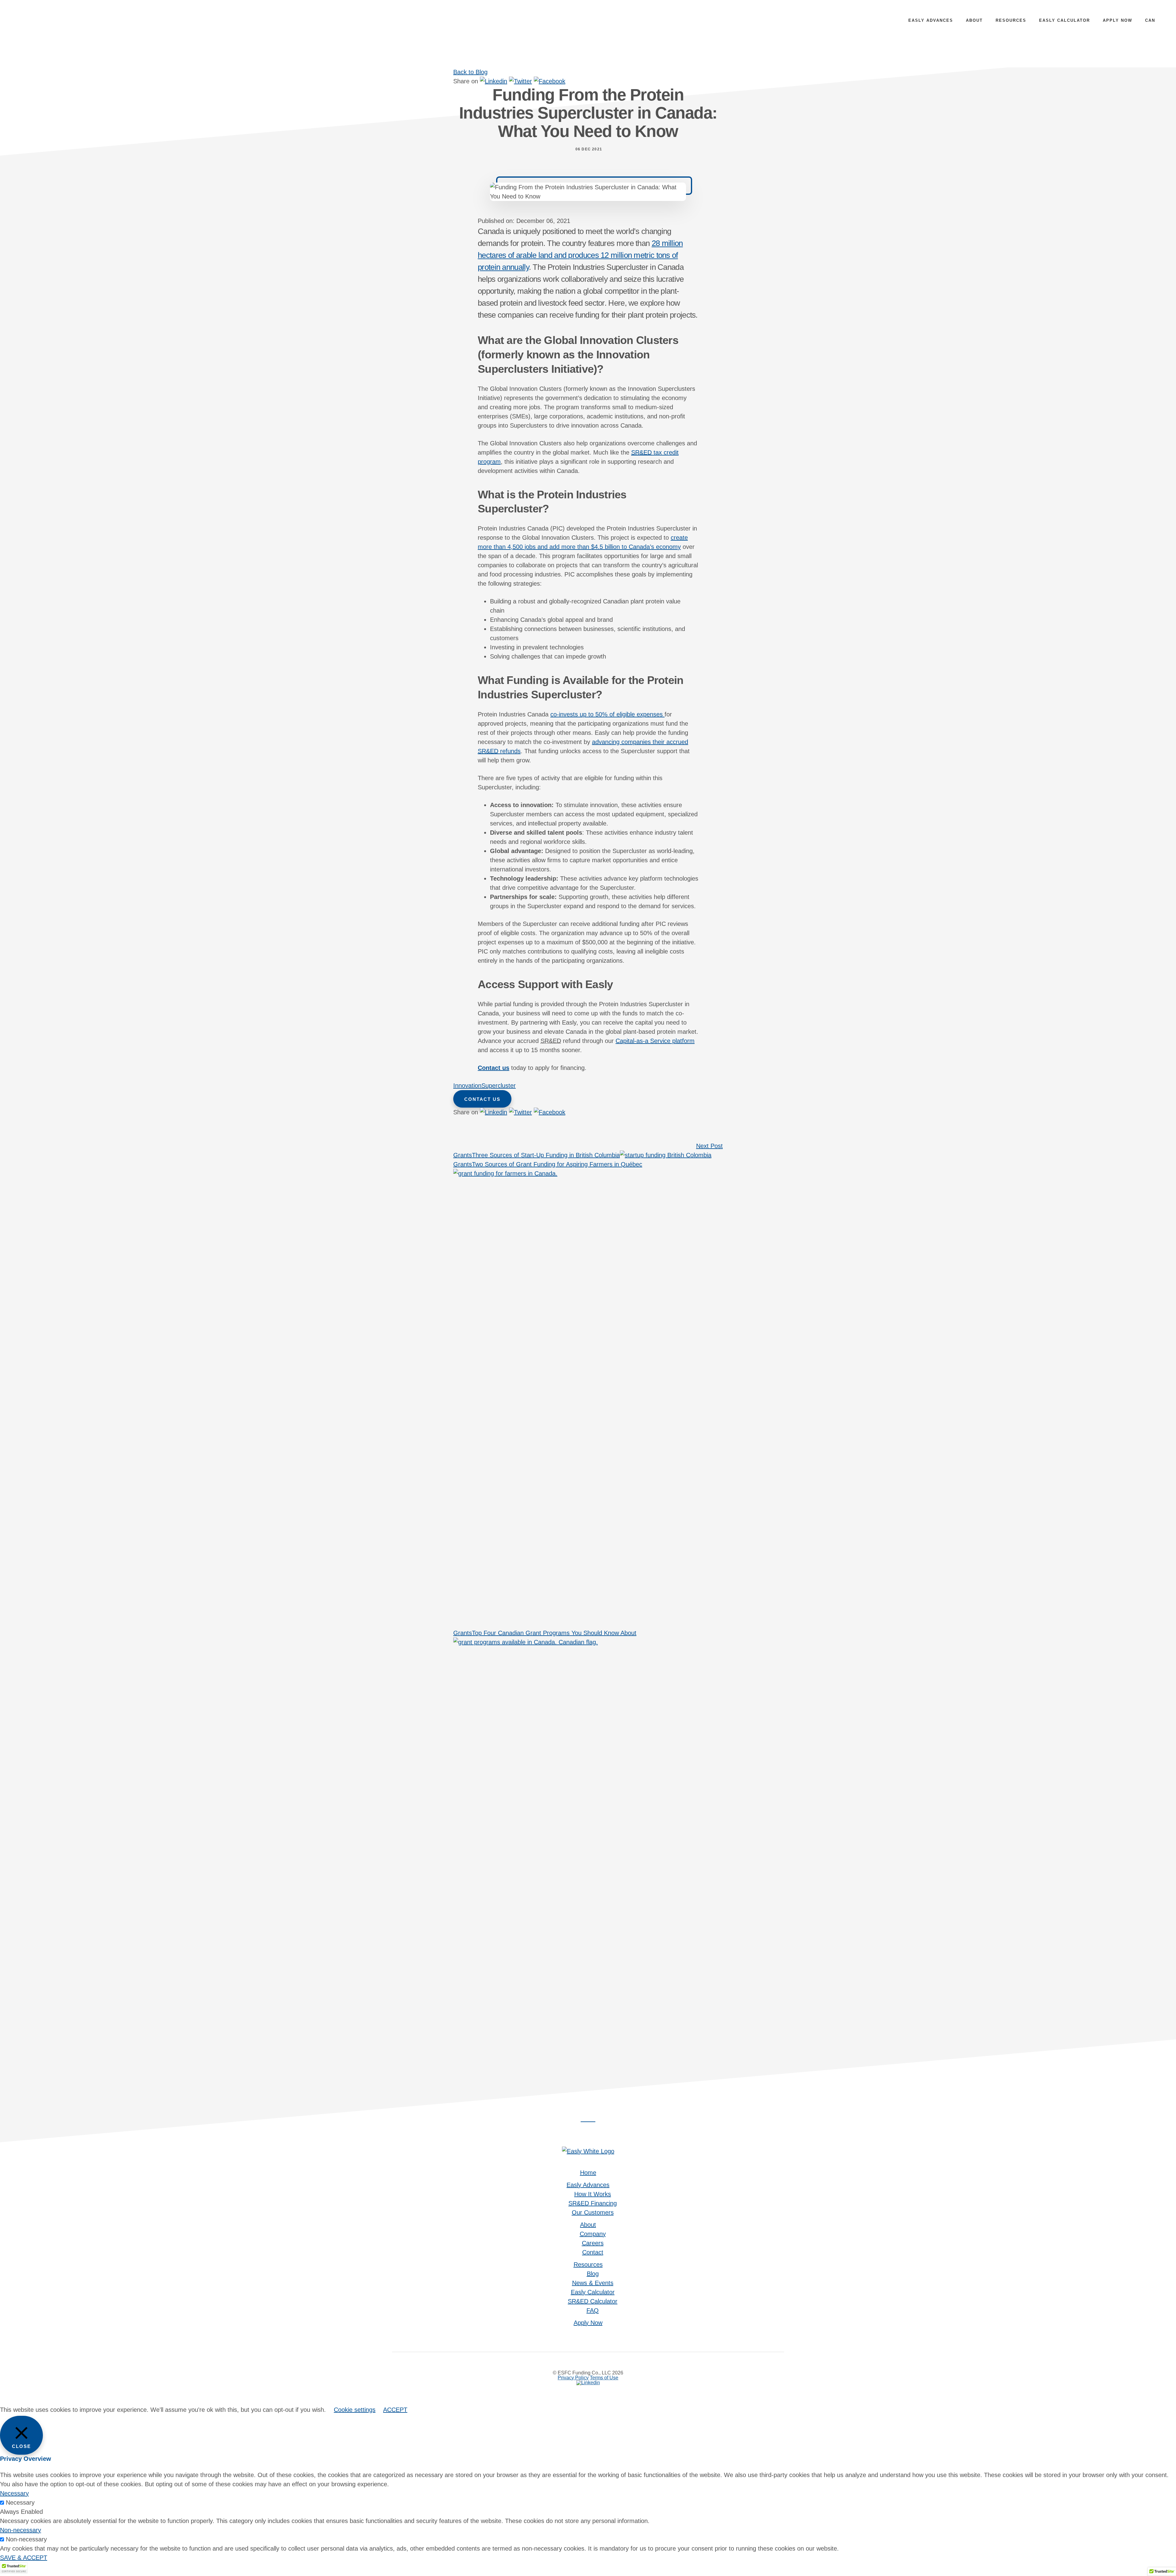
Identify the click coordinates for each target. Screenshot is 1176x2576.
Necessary (20, 2502)
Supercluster (499, 1086)
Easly (61, 25)
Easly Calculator (593, 2292)
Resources (588, 2264)
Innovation (467, 1086)
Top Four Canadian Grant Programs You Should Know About (554, 1633)
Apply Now (588, 2323)
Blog (593, 2274)
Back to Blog (470, 72)
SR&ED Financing (593, 2203)
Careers (593, 2243)
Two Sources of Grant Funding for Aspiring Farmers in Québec (557, 1164)
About (588, 2225)
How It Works (593, 2194)
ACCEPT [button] (395, 2410)
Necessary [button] (14, 2493)
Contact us (494, 1068)
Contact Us (482, 1099)
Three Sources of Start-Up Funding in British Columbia (546, 1155)
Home (588, 2173)
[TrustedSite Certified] (14, 2568)
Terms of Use (604, 2378)
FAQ (593, 2310)
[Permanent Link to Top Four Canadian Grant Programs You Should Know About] (588, 1642)
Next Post (709, 1146)
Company (593, 2234)
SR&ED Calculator (593, 2301)
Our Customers (593, 2212)
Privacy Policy (573, 2378)
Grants (463, 1155)
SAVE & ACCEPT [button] (24, 2558)
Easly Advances (588, 2185)
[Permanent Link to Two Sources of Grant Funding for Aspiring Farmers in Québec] (588, 1173)
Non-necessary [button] (21, 2530)
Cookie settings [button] (355, 2410)
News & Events (593, 2283)
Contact (593, 2252)
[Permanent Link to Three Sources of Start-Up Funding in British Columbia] (666, 1155)
